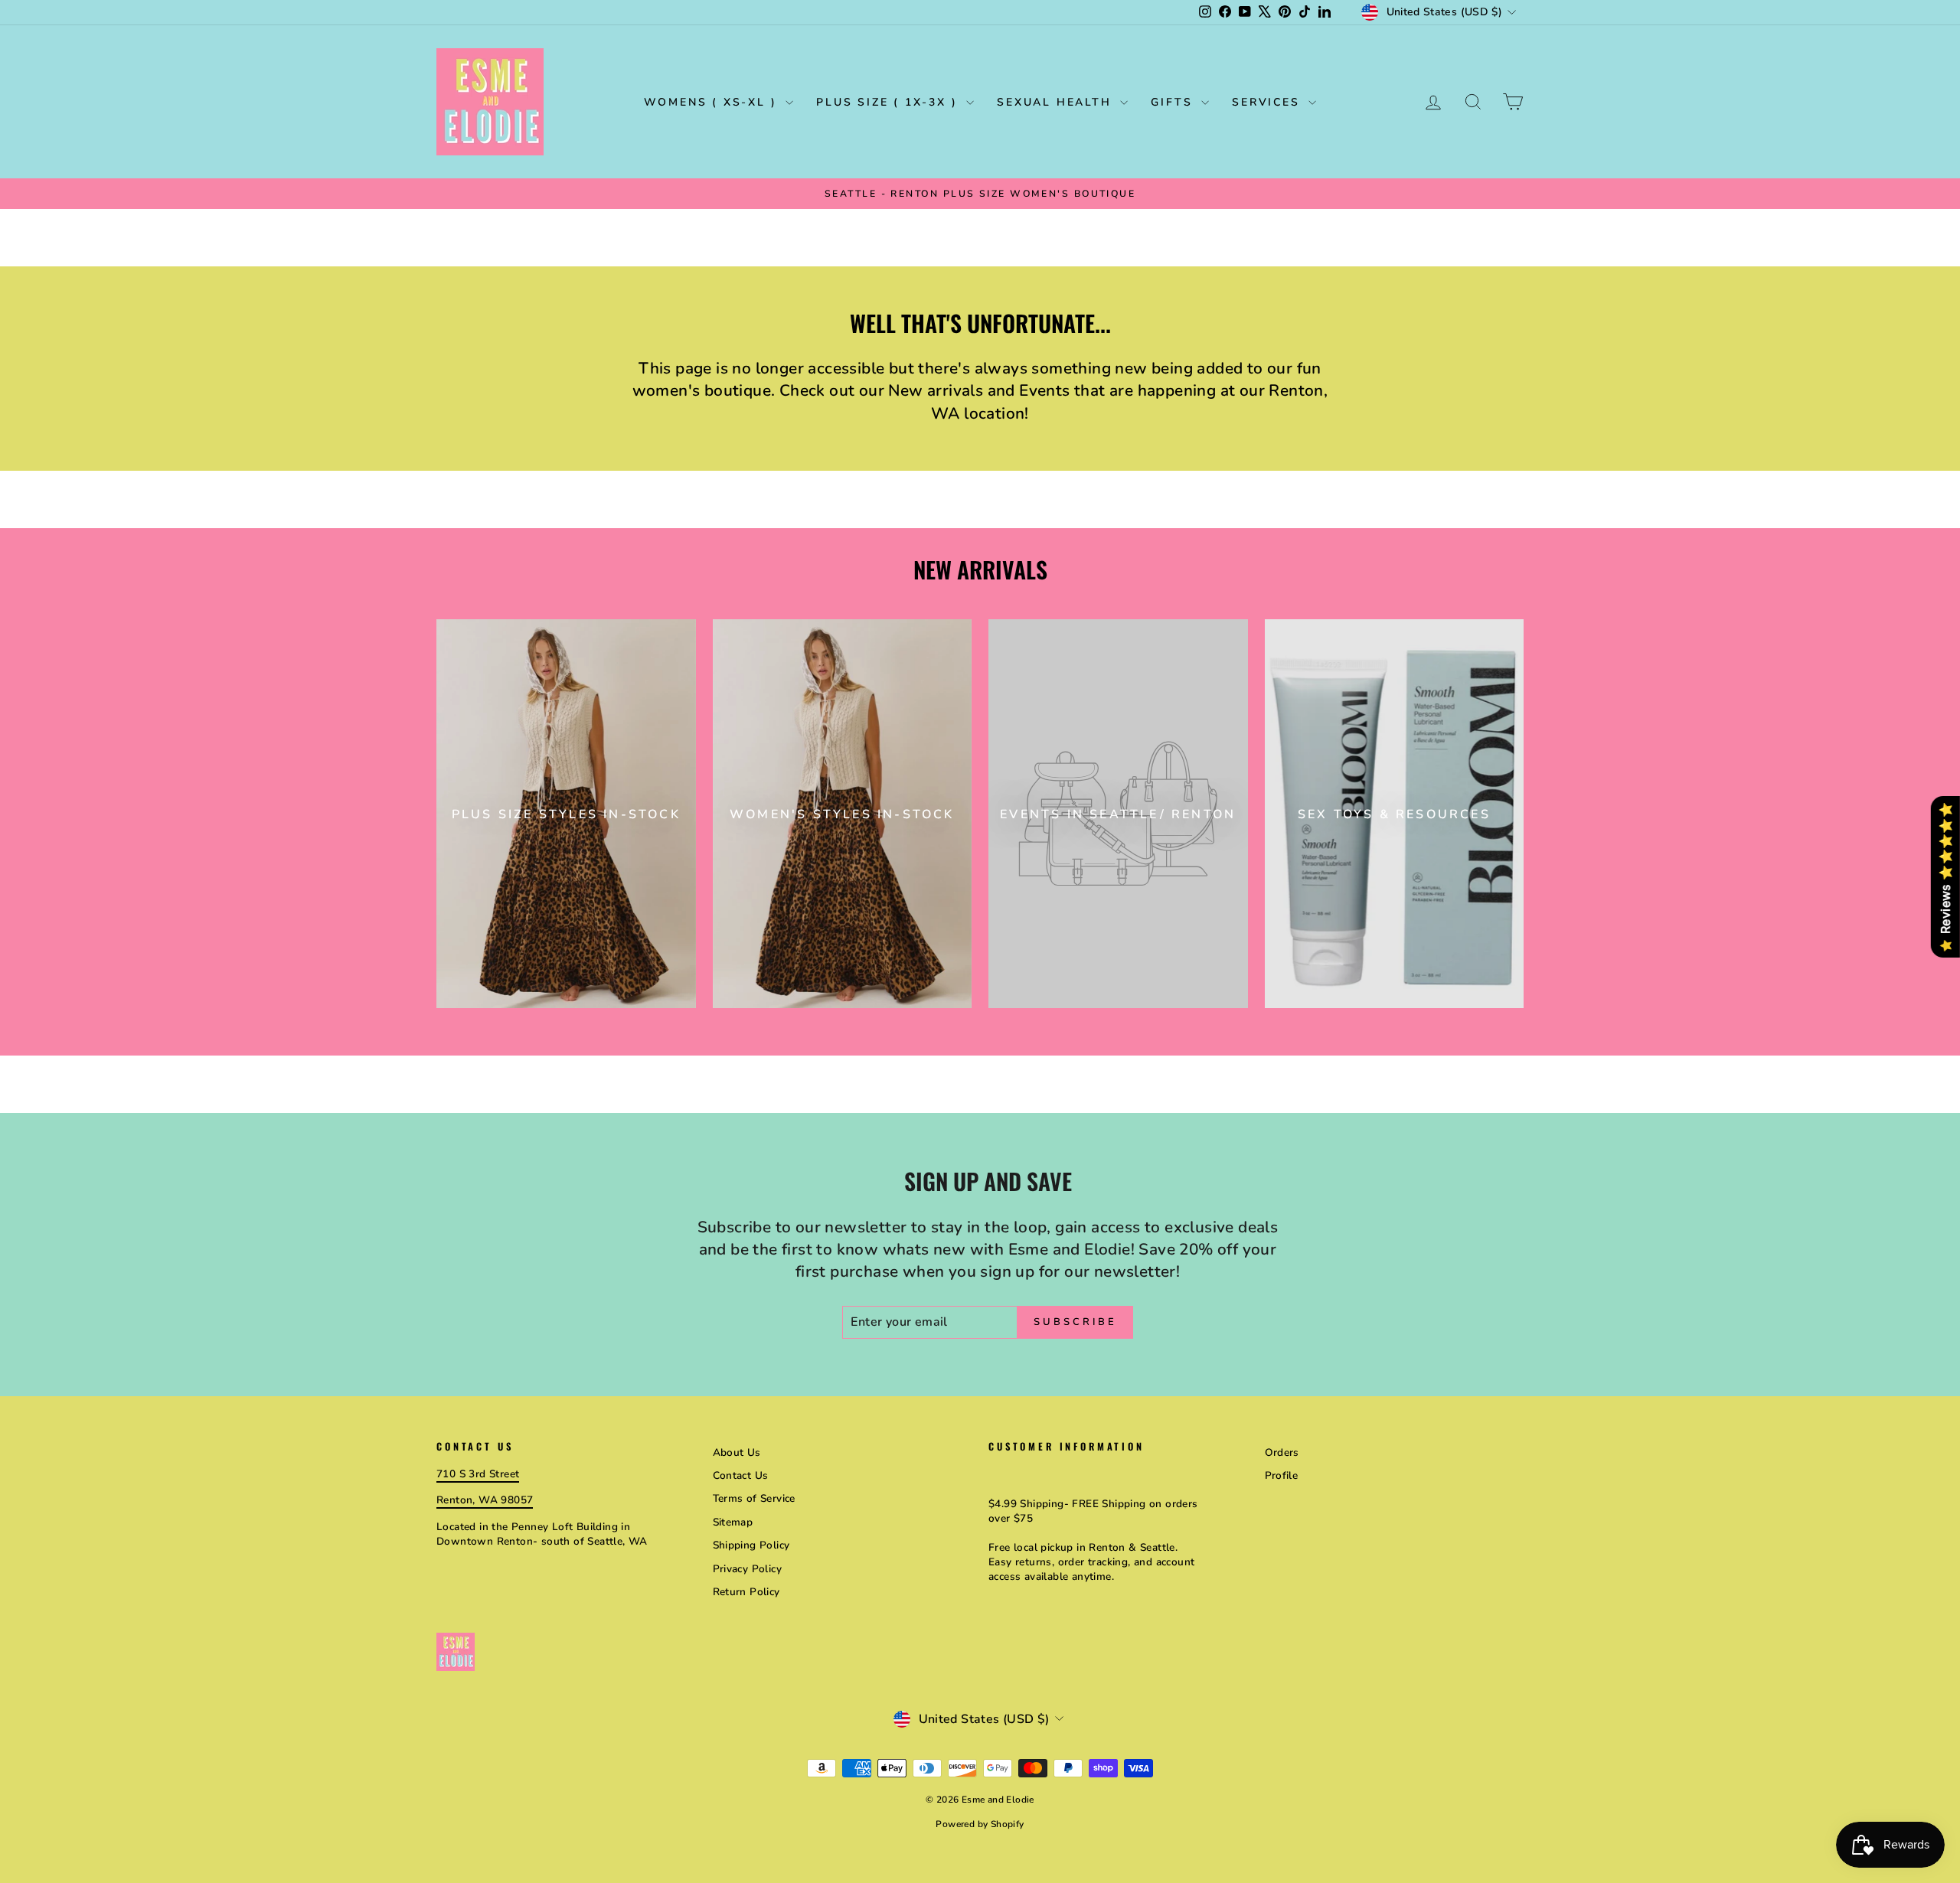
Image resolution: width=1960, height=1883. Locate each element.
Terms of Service (754, 1498)
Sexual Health (1057, 102)
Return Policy (746, 1592)
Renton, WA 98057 (485, 1500)
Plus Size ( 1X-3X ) (889, 102)
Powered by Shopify (980, 1824)
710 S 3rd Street (478, 1474)
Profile (1282, 1475)
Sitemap (733, 1522)
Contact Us (741, 1475)
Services (1268, 102)
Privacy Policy (748, 1569)
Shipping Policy (751, 1545)
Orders (1282, 1452)
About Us (737, 1452)
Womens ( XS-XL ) (713, 102)
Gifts (1174, 102)
